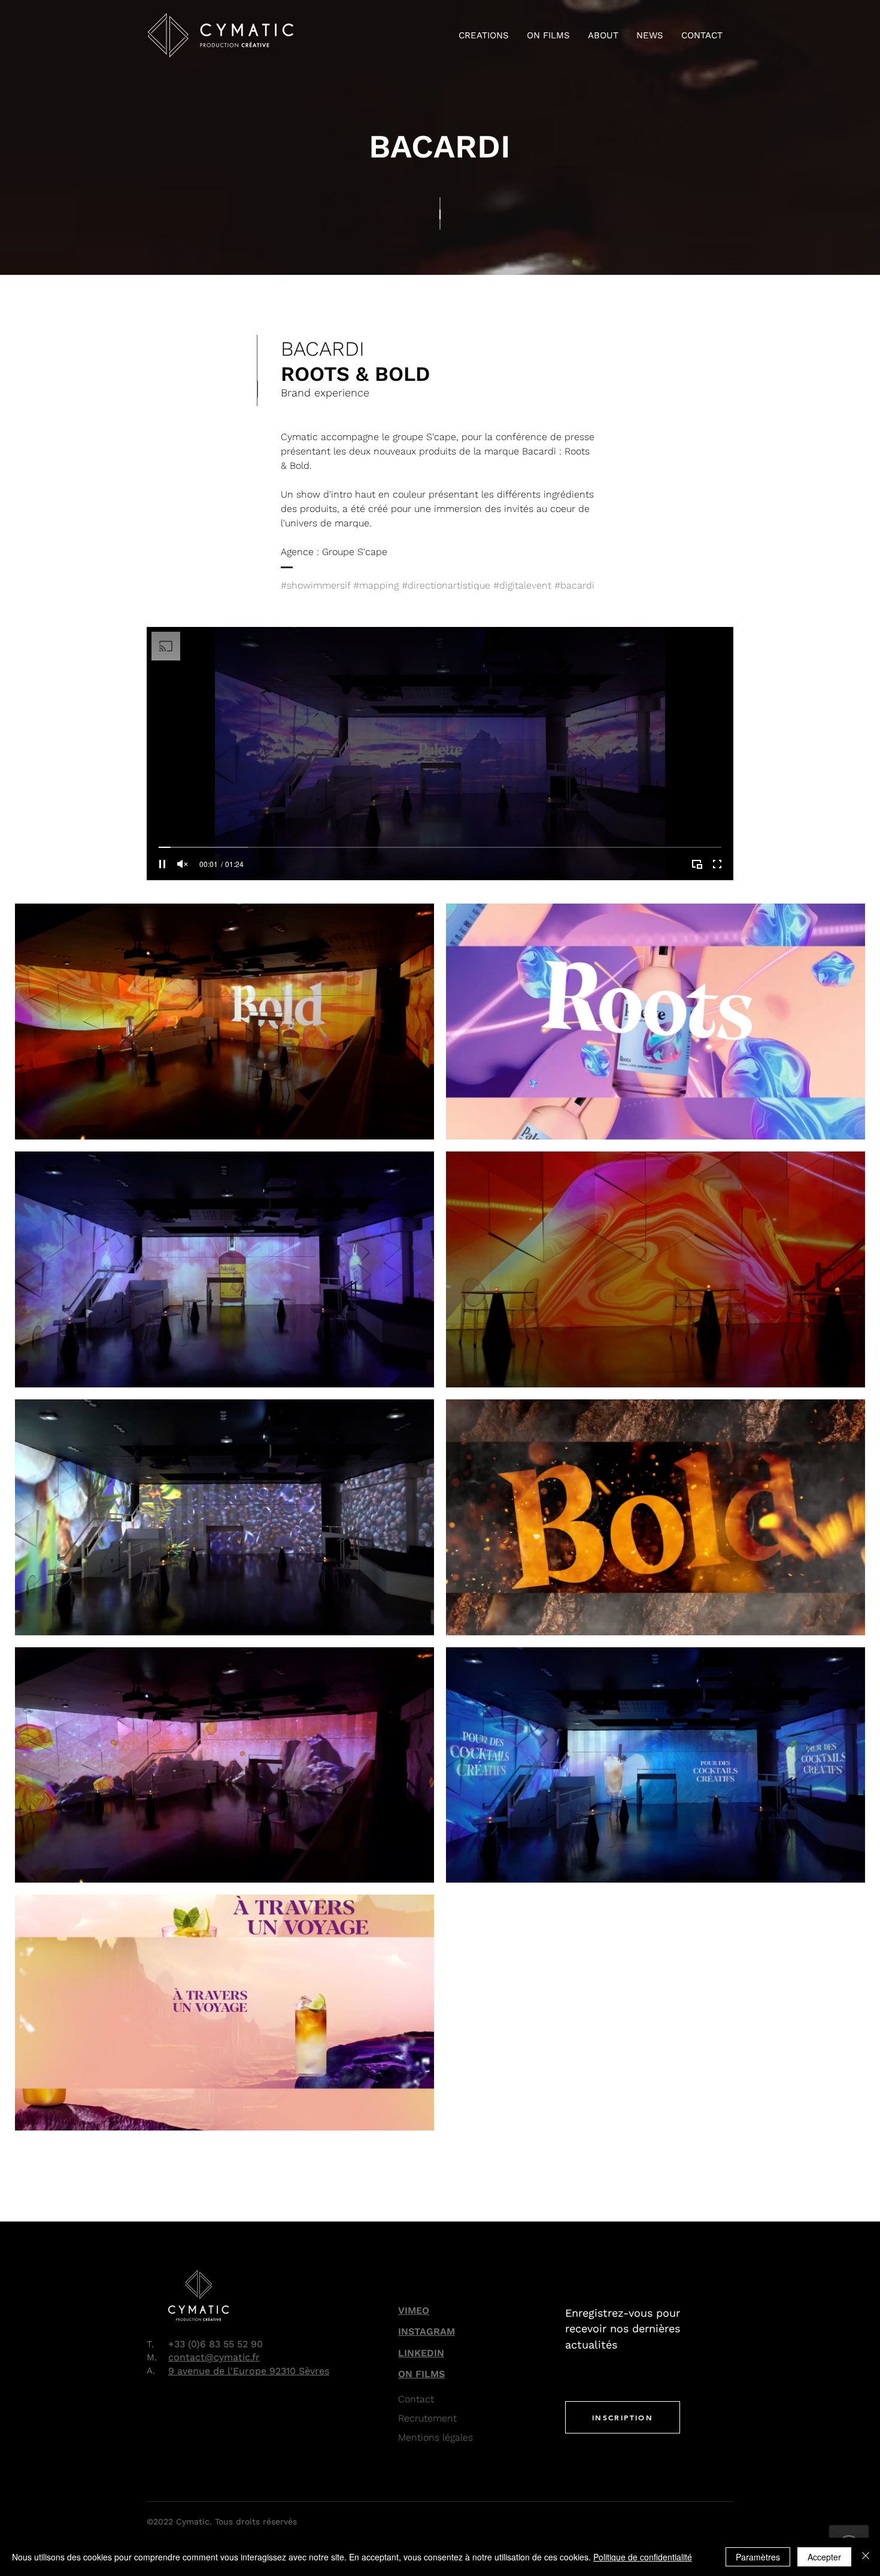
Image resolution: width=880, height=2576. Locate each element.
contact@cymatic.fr (214, 2357)
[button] (484, 35)
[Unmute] (183, 864)
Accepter (824, 2557)
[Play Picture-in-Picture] (697, 864)
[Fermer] (866, 2557)
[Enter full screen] (717, 864)
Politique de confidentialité (643, 2557)
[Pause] (162, 864)
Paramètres (758, 2557)
